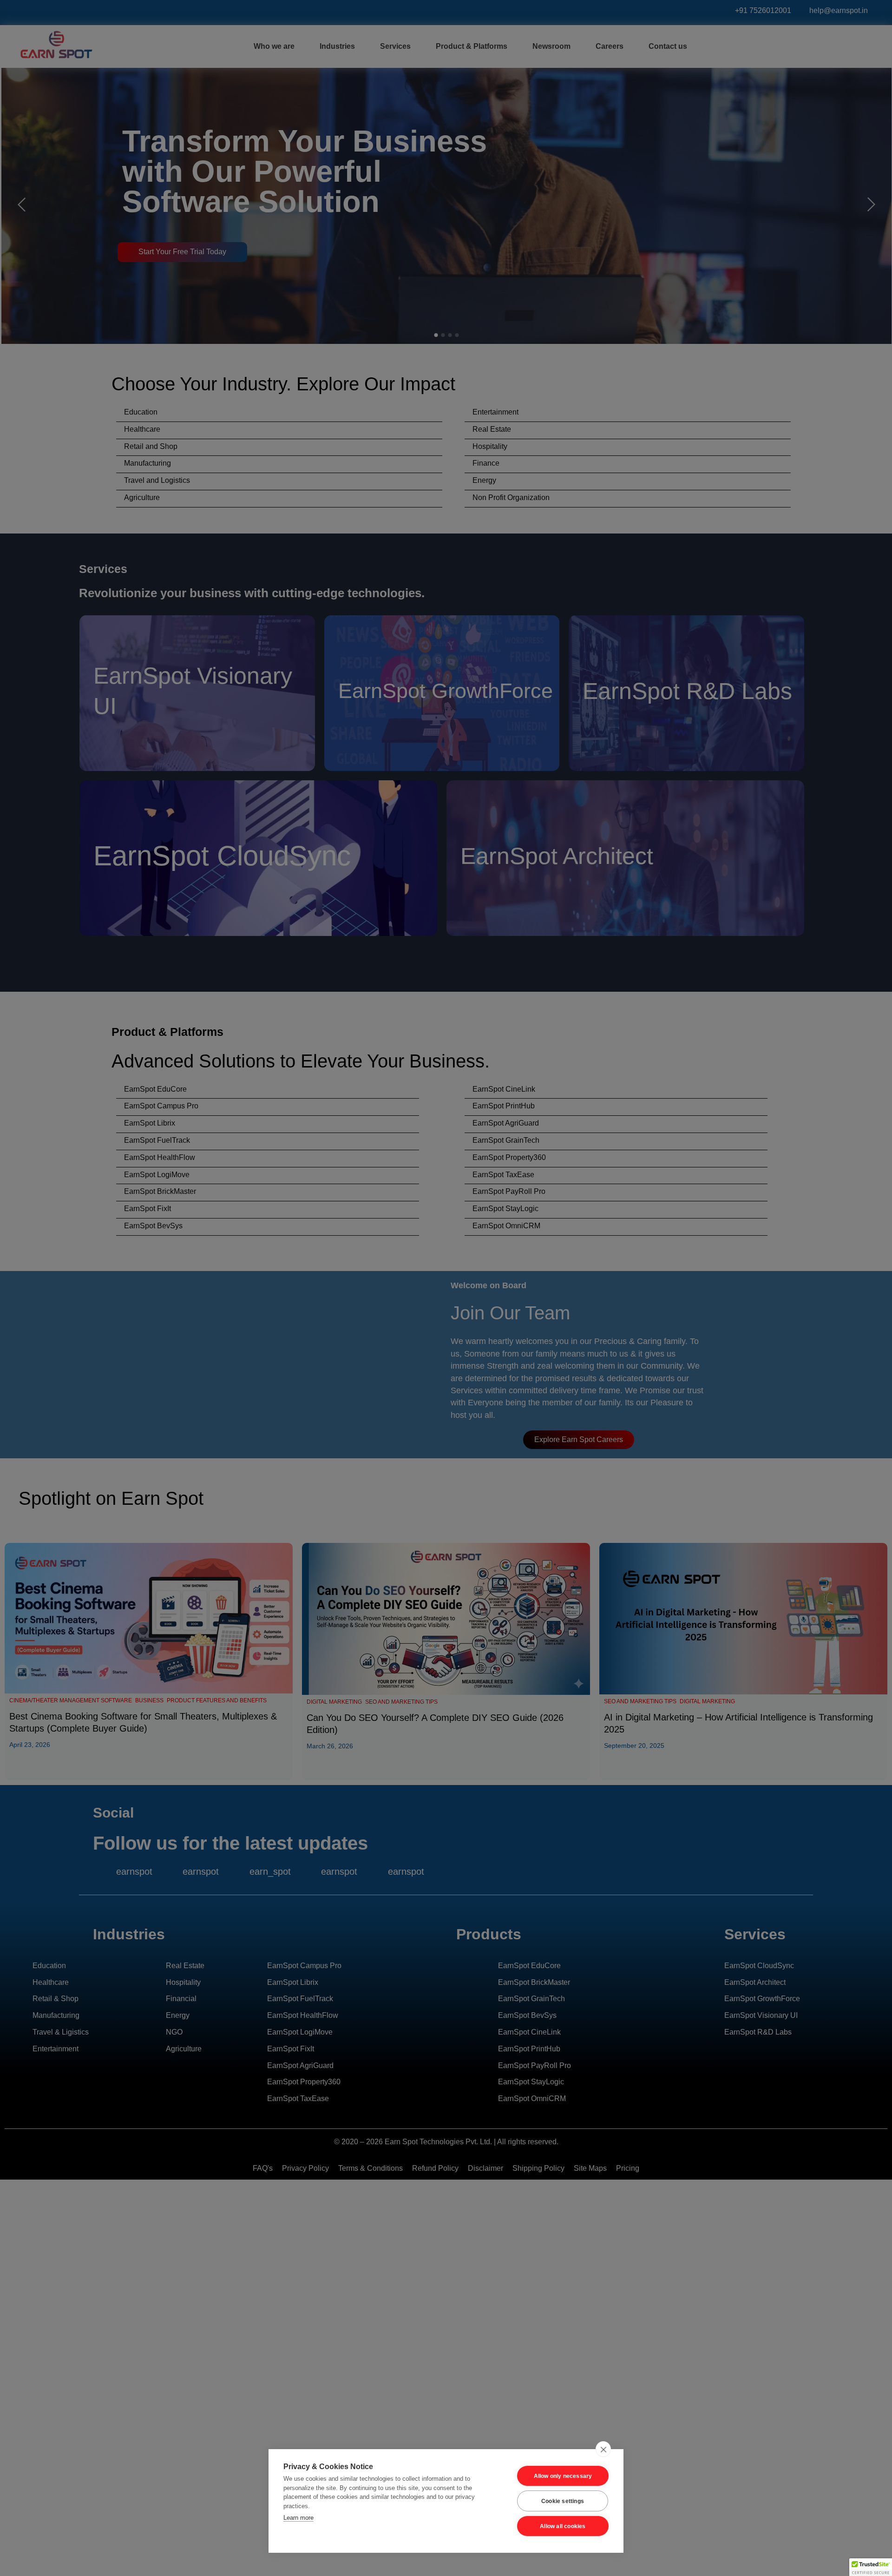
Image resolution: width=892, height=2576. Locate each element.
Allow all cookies (563, 2526)
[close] (603, 2449)
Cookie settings (563, 2501)
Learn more (298, 2518)
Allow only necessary (563, 2476)
